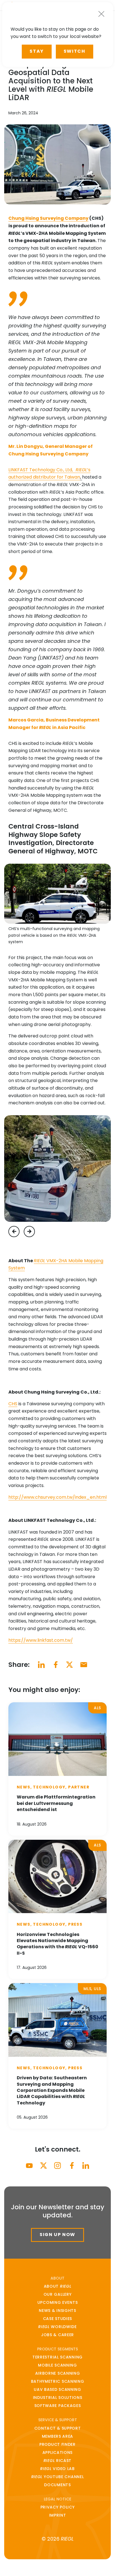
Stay (37, 51)
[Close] (101, 14)
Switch (75, 51)
